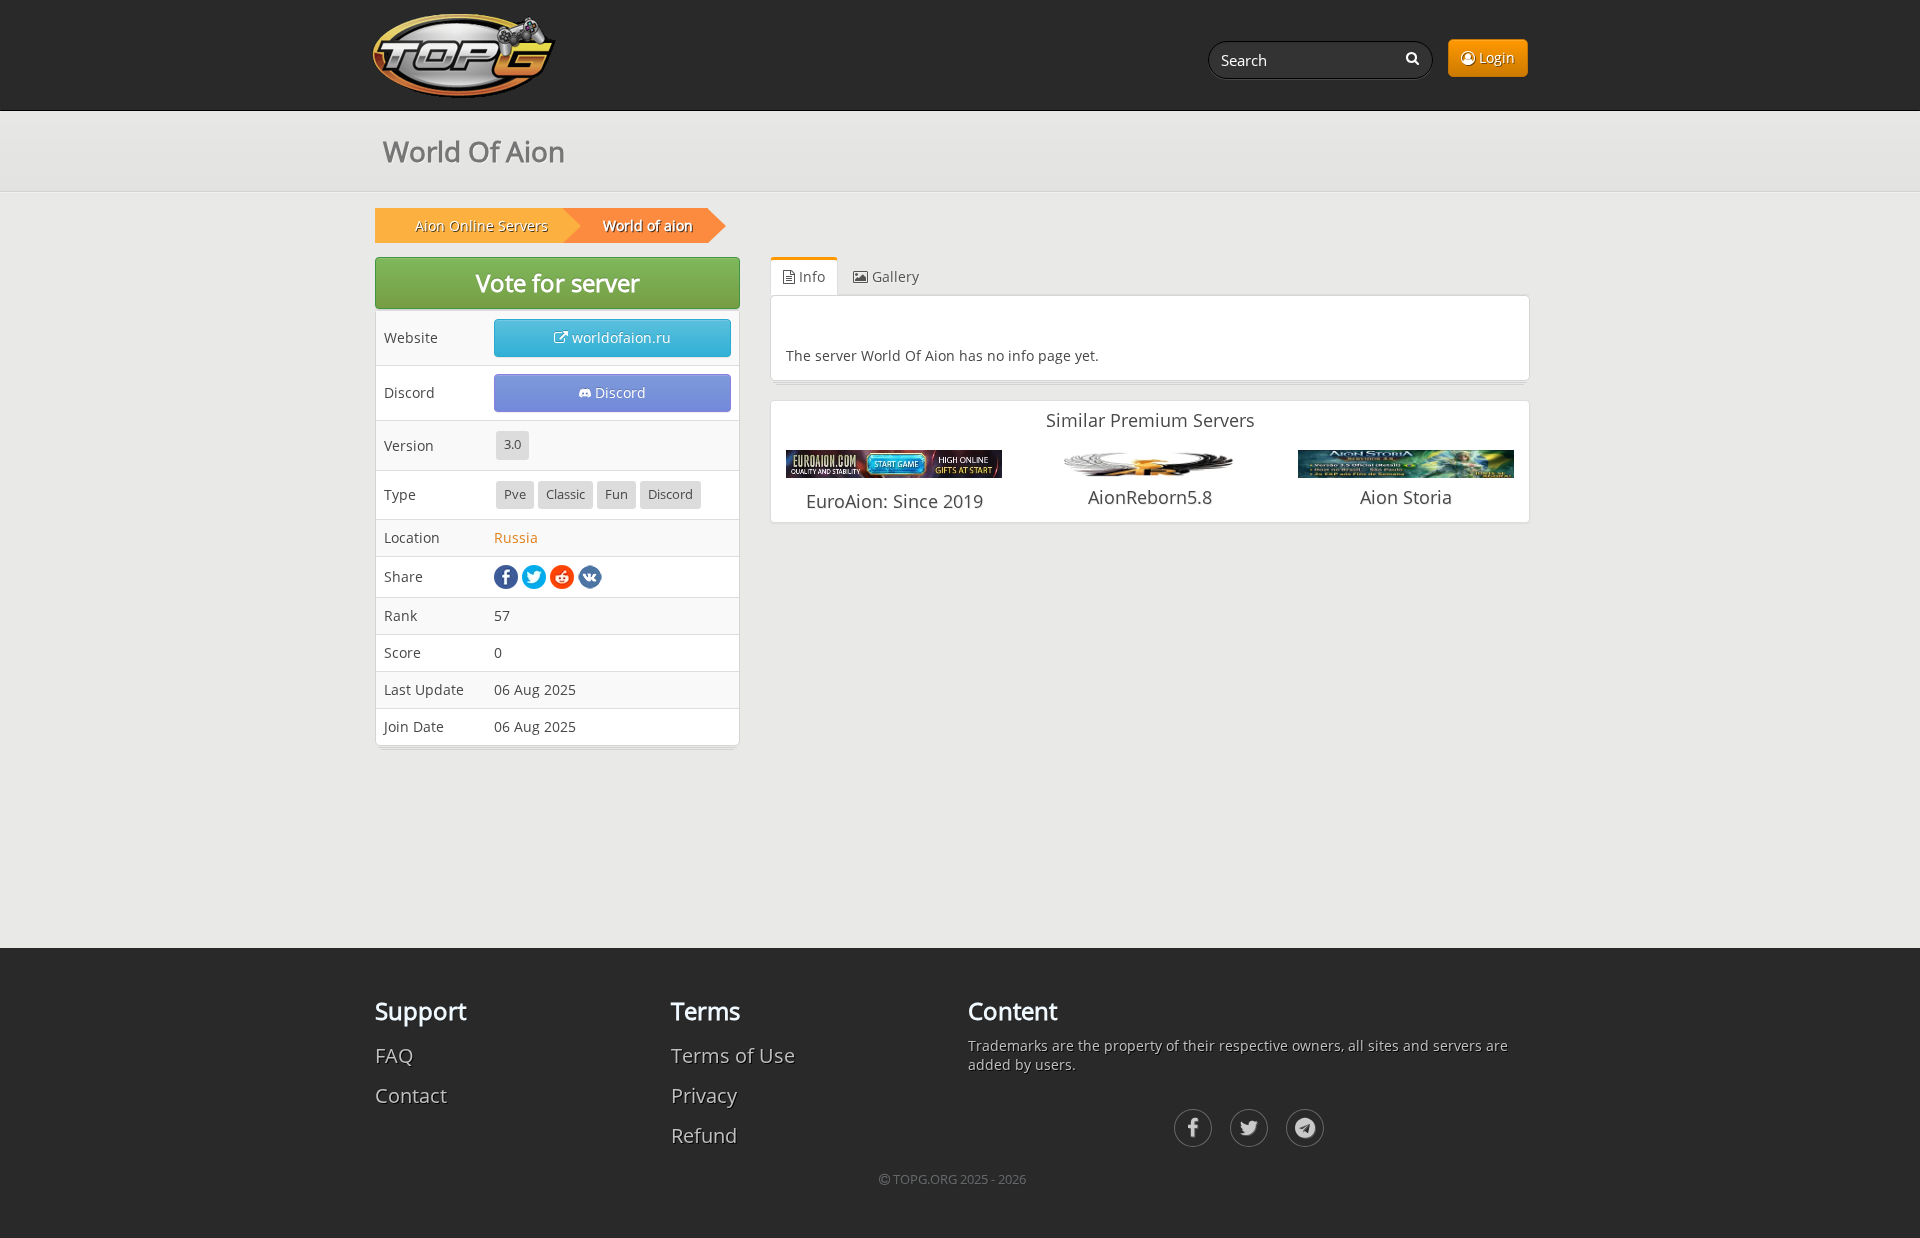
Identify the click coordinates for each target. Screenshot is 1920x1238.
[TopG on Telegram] (1305, 1128)
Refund (704, 1135)
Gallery (893, 276)
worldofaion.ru (619, 337)
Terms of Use (733, 1055)
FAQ (394, 1055)
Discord (618, 392)
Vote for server (558, 282)
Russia (516, 537)
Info (810, 276)
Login (1495, 57)
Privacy (704, 1095)
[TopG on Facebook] (1193, 1128)
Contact (411, 1095)
